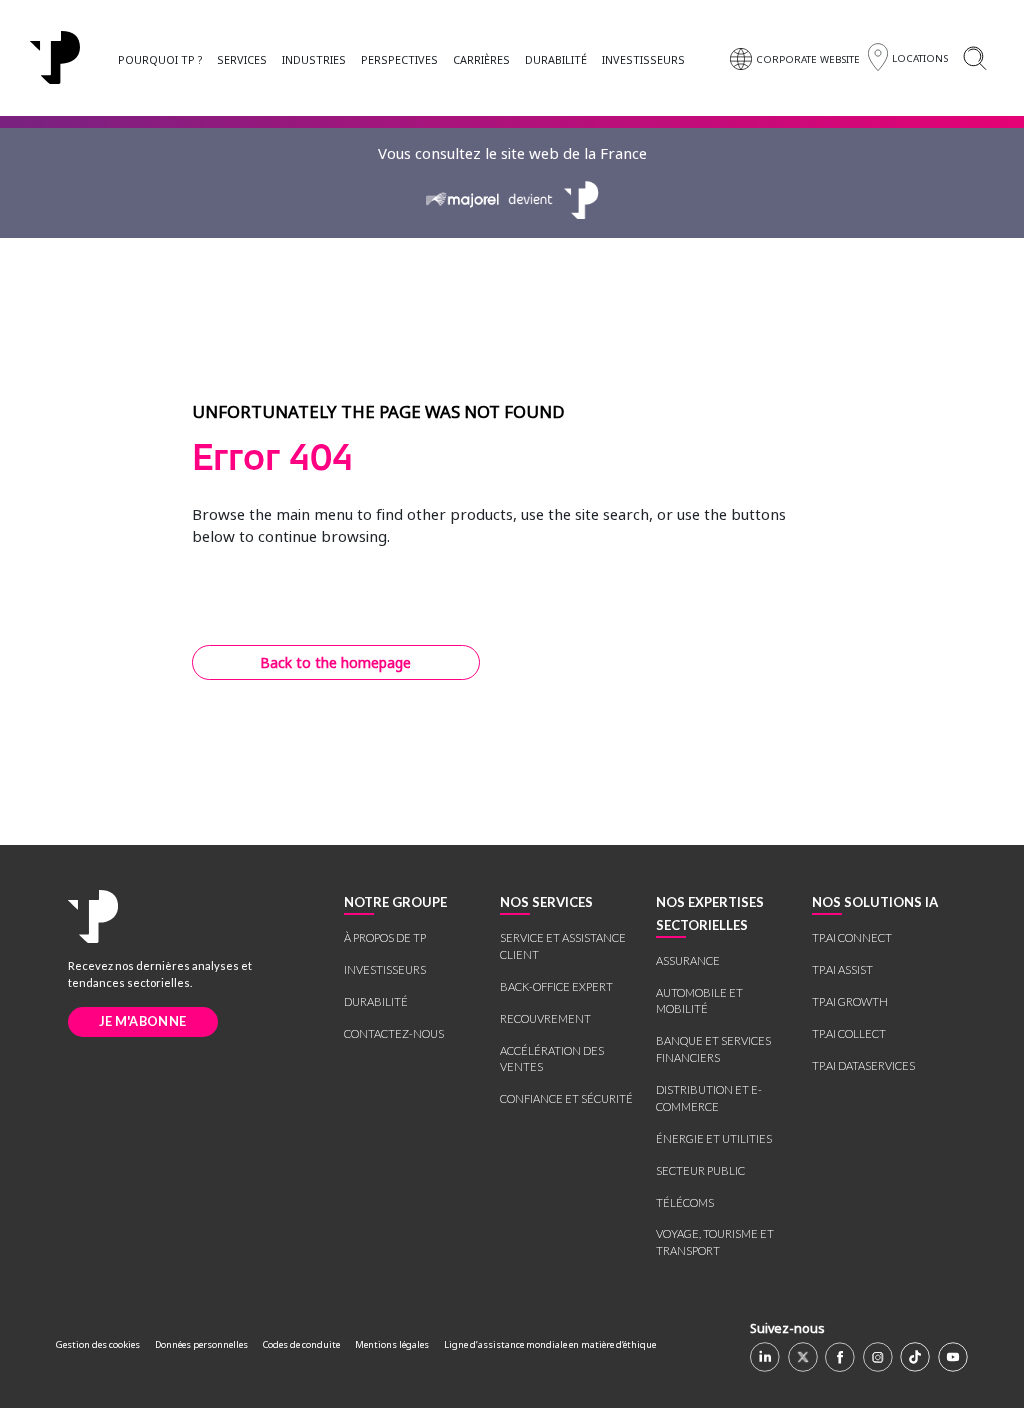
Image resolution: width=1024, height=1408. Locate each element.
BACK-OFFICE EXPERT (556, 986)
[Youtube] (953, 1357)
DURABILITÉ (556, 59)
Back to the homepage (335, 662)
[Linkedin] (765, 1357)
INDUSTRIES (314, 59)
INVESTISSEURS (643, 59)
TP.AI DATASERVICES (863, 1065)
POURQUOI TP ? (160, 59)
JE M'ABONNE (142, 1021)
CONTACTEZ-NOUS (394, 1033)
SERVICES (242, 59)
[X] (803, 1357)
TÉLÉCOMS (685, 1202)
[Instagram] (878, 1357)
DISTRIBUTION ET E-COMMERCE (709, 1098)
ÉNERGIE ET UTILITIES (714, 1138)
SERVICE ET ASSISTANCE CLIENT (563, 946)
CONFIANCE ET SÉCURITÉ (566, 1098)
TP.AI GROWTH (850, 1001)
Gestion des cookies (98, 1344)
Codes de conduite (301, 1344)
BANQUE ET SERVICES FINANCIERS (713, 1049)
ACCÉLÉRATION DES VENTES (552, 1059)
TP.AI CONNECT (852, 937)
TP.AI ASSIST (842, 969)
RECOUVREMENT (545, 1018)
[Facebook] (840, 1357)
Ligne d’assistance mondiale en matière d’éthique (550, 1344)
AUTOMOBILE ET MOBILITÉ (699, 1001)
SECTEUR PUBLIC (700, 1170)
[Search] (974, 57)
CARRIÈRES (481, 59)
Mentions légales (392, 1344)
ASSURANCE (688, 960)
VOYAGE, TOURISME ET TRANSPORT (715, 1242)
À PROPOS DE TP (385, 937)
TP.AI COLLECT (849, 1033)
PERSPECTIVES (399, 59)
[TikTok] (915, 1357)
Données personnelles (201, 1344)
